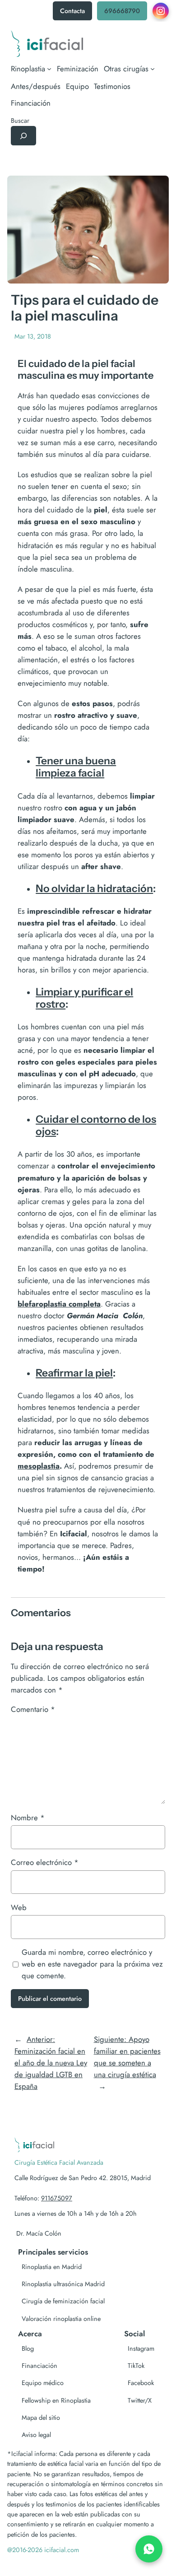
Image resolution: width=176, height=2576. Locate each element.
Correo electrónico (45, 1862)
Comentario (33, 1709)
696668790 (122, 11)
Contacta (72, 11)
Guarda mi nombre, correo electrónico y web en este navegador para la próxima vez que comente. (92, 1964)
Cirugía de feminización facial (63, 2301)
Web (19, 1907)
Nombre (28, 1818)
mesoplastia (39, 1466)
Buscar (20, 121)
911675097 (57, 2198)
